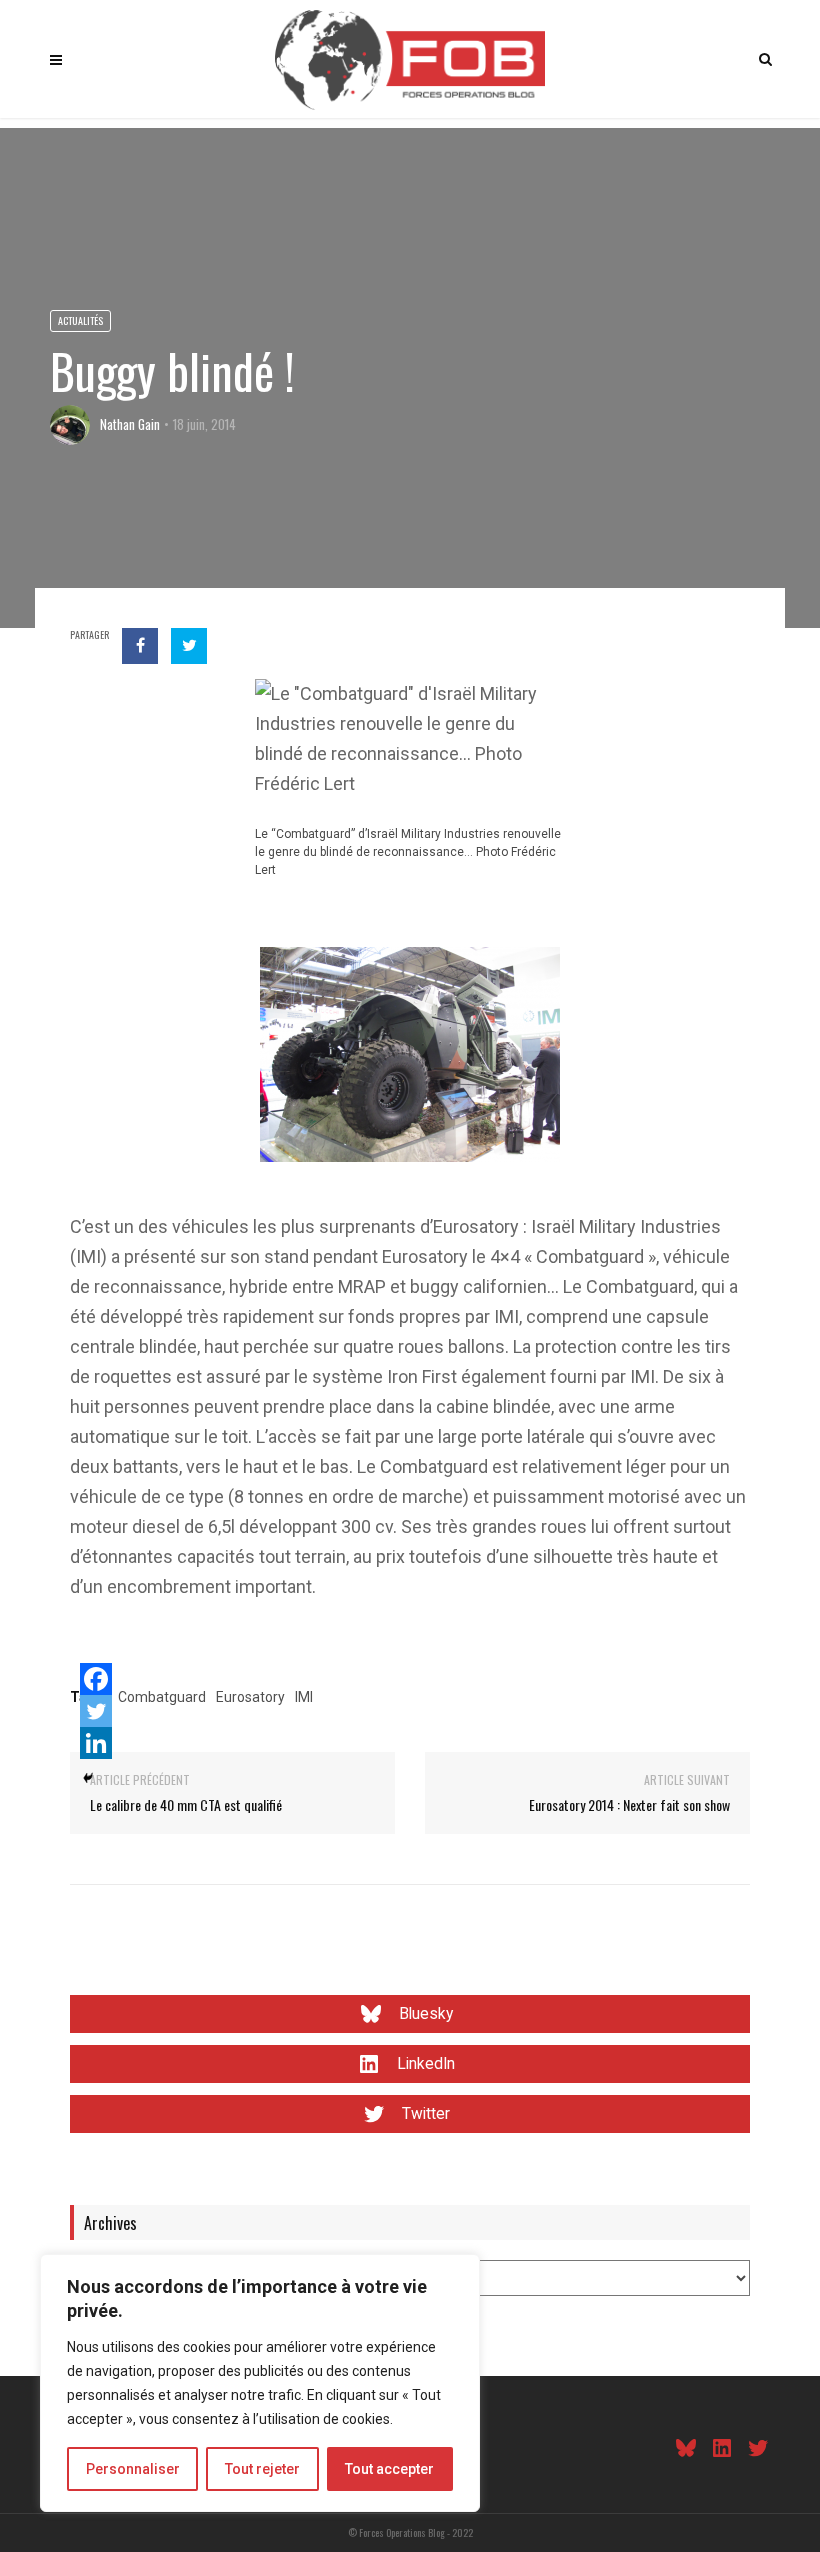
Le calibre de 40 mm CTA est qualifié (186, 1804)
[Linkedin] (96, 1743)
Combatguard (162, 1697)
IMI (304, 1697)
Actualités (80, 320)
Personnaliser (133, 2469)
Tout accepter (389, 2469)
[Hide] (88, 1778)
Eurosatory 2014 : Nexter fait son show (629, 1804)
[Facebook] (96, 1679)
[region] (260, 2383)
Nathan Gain (130, 424)
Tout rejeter (262, 2469)
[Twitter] (96, 1711)
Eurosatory (250, 1697)
